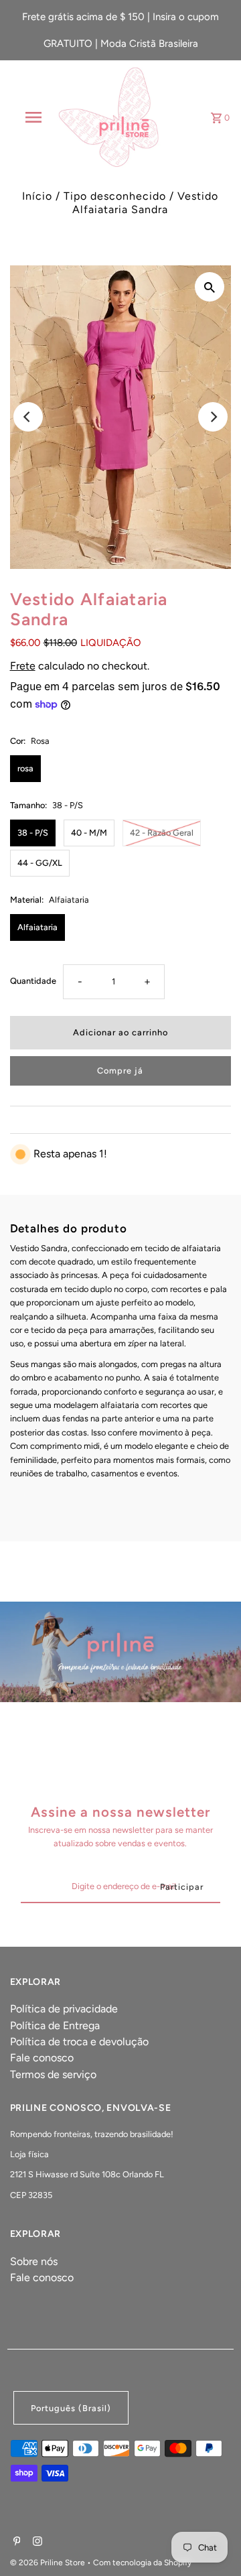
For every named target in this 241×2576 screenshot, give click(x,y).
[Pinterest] (15, 2542)
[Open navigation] (33, 117)
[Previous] (28, 417)
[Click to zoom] (210, 287)
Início (37, 196)
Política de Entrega (55, 2025)
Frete (23, 666)
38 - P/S (33, 833)
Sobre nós (34, 2261)
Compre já (120, 1071)
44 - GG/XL (40, 863)
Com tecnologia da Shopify (142, 2563)
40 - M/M (89, 833)
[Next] (213, 417)
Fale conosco (42, 2058)
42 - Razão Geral (162, 833)
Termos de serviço (53, 2074)
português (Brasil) (71, 2408)
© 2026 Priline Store (49, 2563)
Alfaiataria (37, 927)
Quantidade (33, 981)
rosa (25, 768)
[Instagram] (36, 2542)
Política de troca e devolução (79, 2042)
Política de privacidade (64, 2009)
